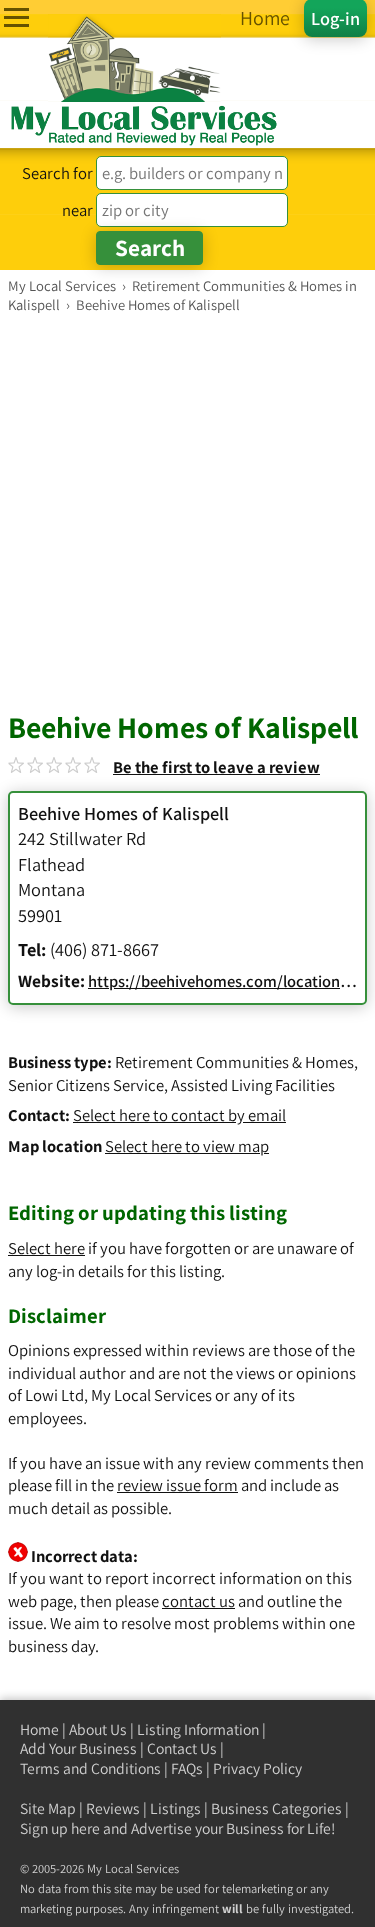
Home (39, 1729)
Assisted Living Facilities (253, 1085)
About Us (98, 1729)
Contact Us (182, 1748)
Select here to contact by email (179, 1115)
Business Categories (276, 1808)
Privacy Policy (257, 1768)
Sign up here (60, 1828)
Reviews (113, 1808)
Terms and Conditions (90, 1768)
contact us (198, 1601)
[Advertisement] (187, 511)
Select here (46, 1248)
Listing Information (198, 1729)
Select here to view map (187, 1146)
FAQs (187, 1768)
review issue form (177, 1485)
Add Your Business (78, 1748)
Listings (175, 1808)
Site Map (48, 1808)
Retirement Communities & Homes (234, 1062)
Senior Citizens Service (86, 1085)
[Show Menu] (16, 17)
